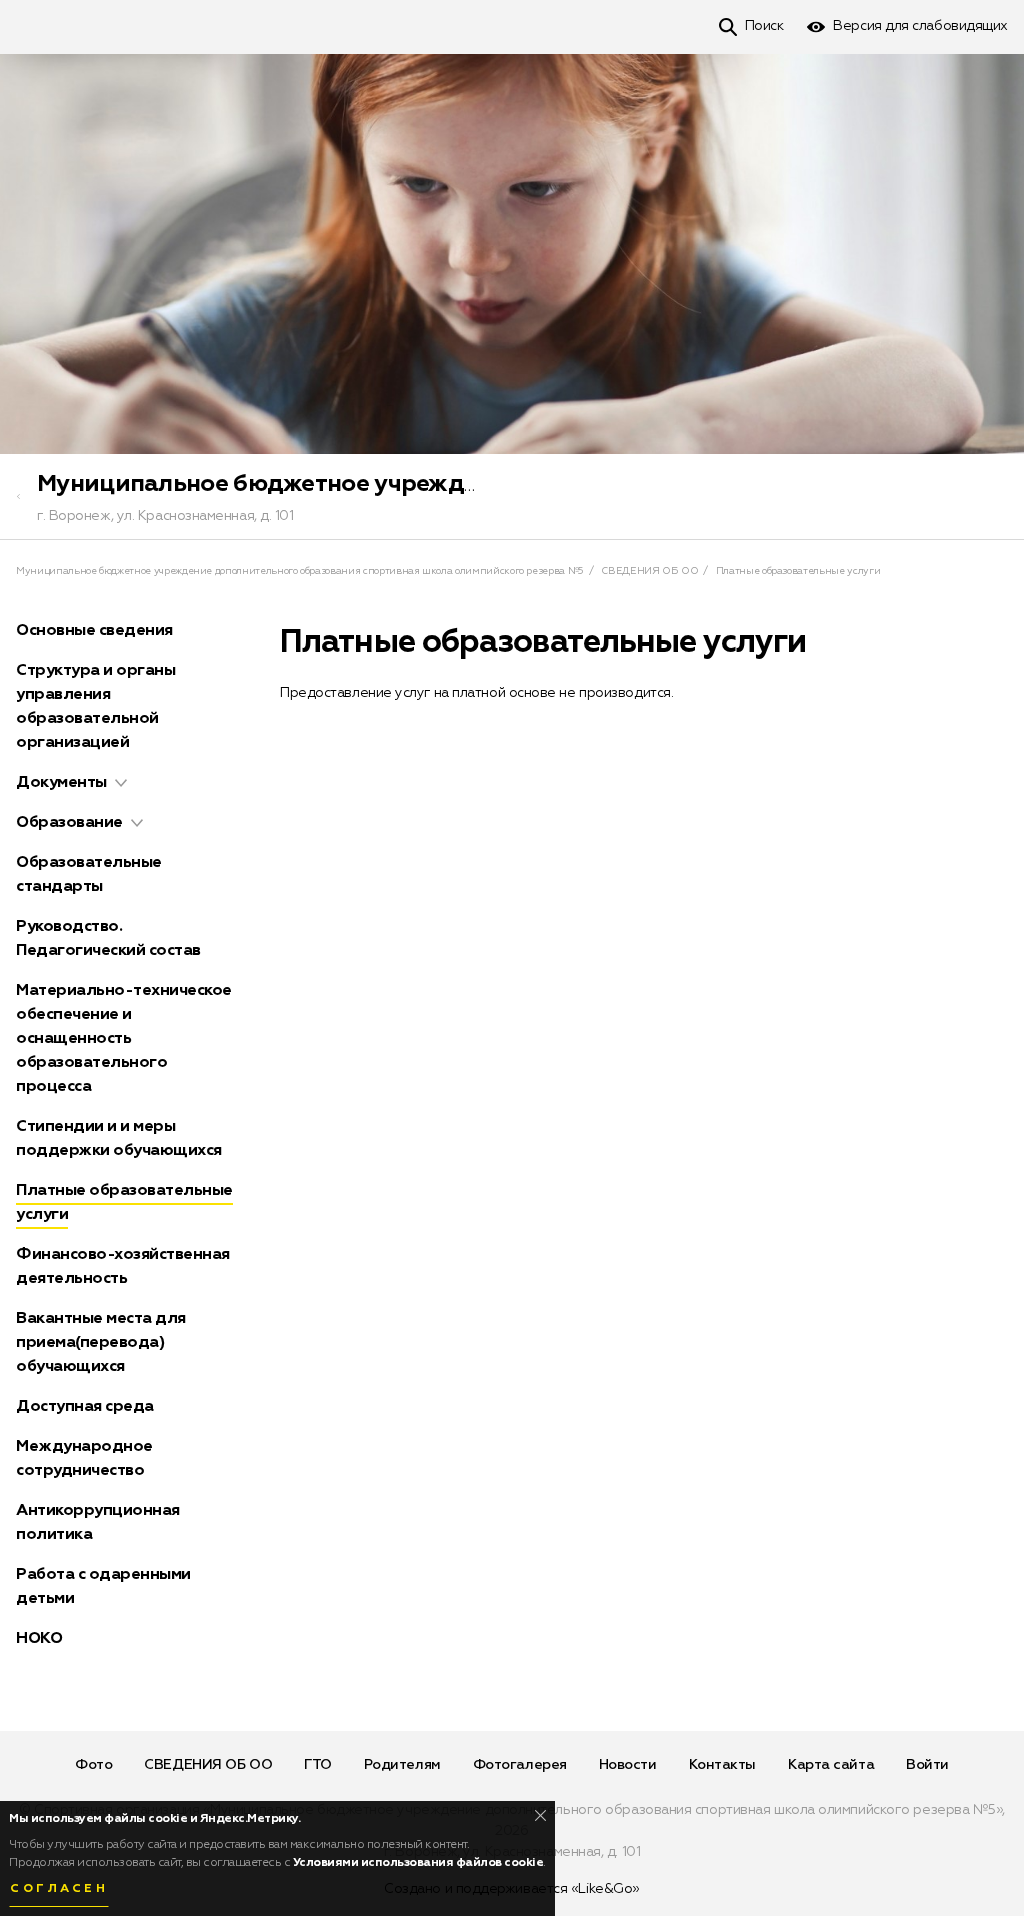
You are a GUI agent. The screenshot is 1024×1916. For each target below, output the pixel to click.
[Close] (540, 1815)
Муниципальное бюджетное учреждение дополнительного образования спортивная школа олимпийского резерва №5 (300, 571)
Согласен (59, 1889)
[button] (121, 783)
